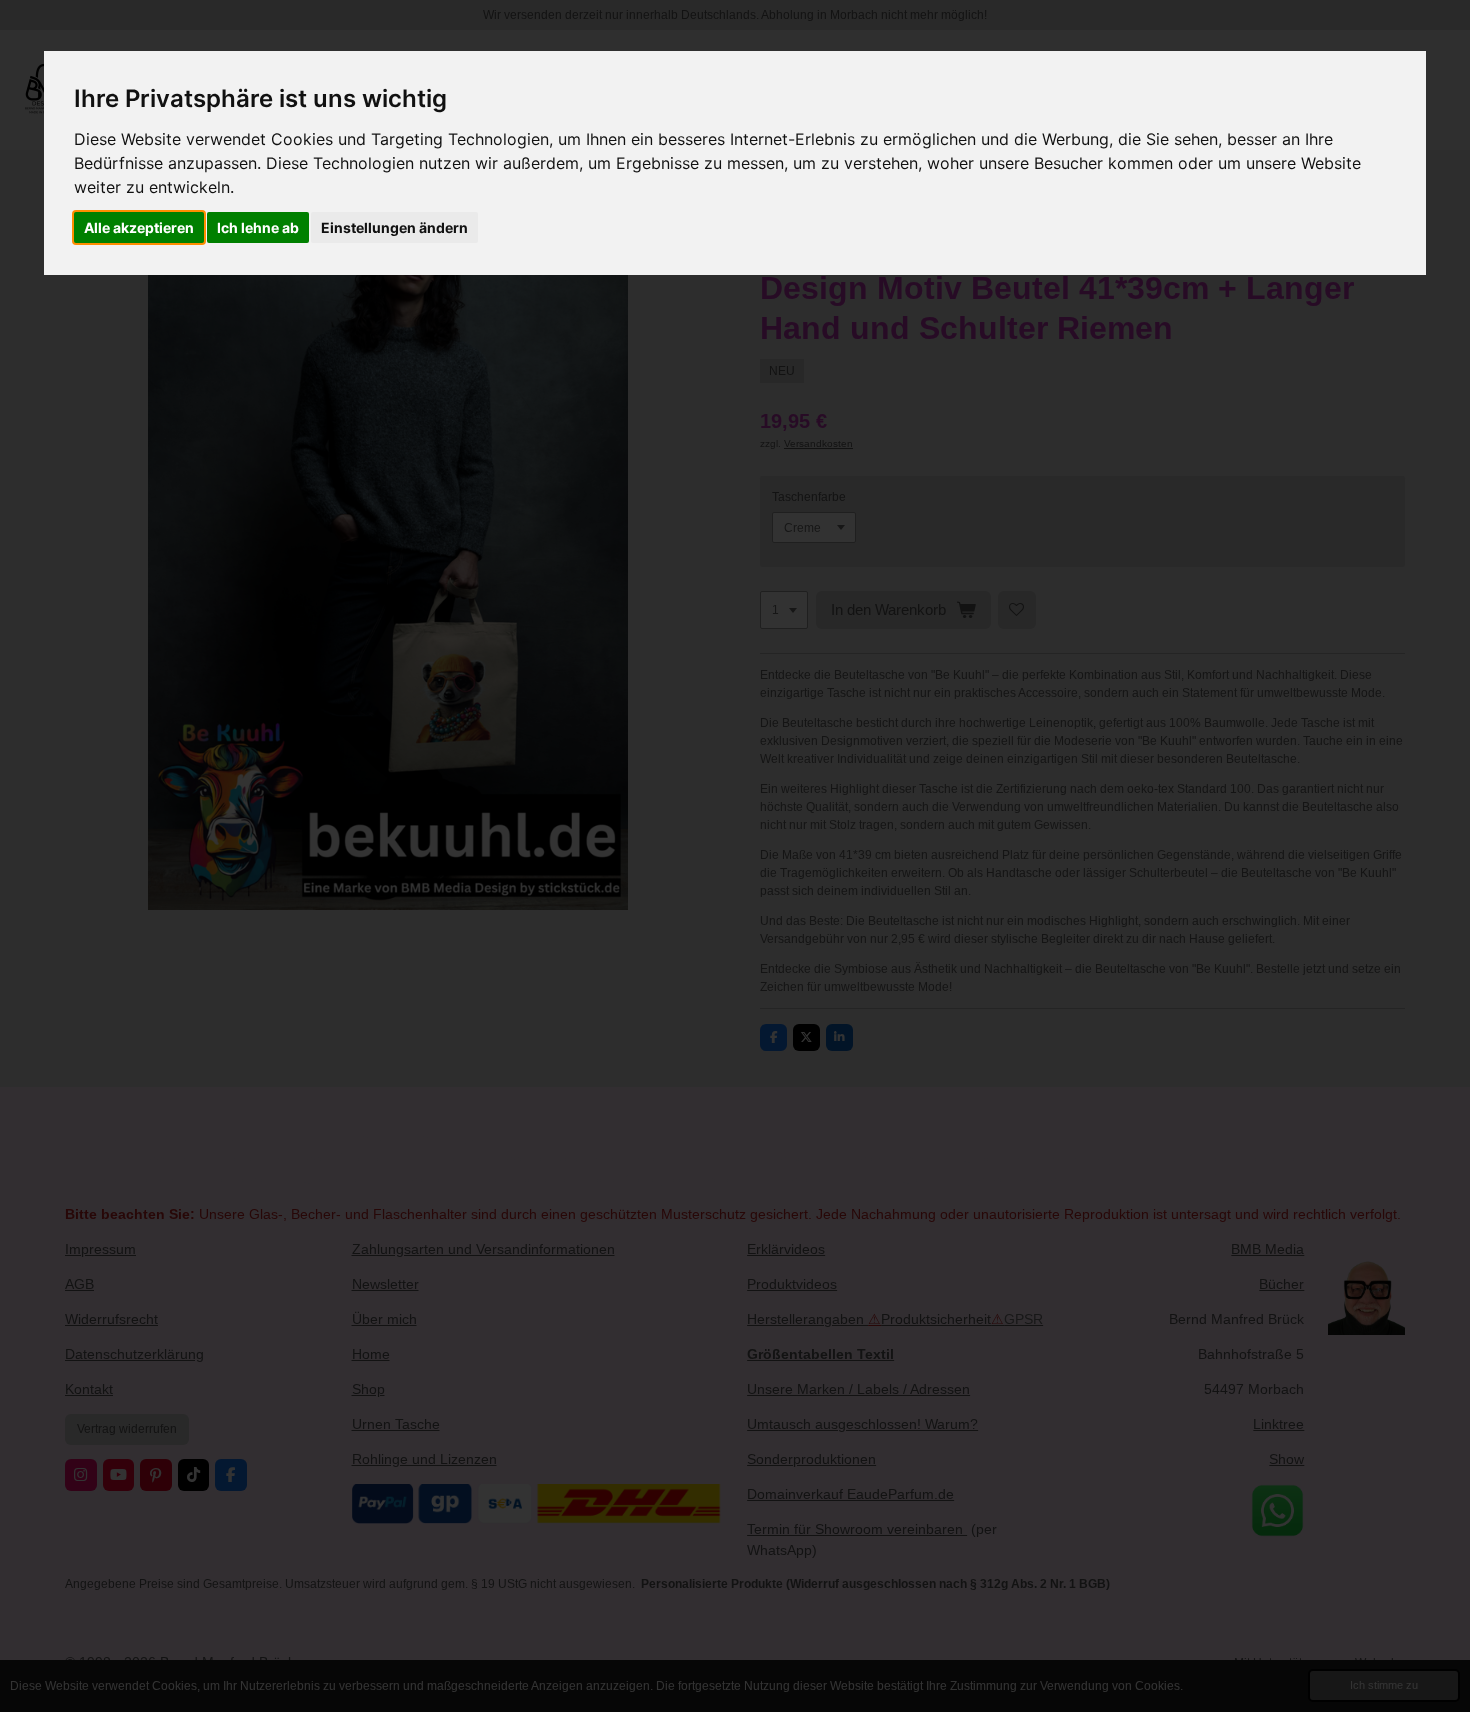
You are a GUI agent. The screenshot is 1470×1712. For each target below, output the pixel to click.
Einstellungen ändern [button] (394, 227)
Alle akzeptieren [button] (139, 227)
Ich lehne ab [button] (258, 227)
